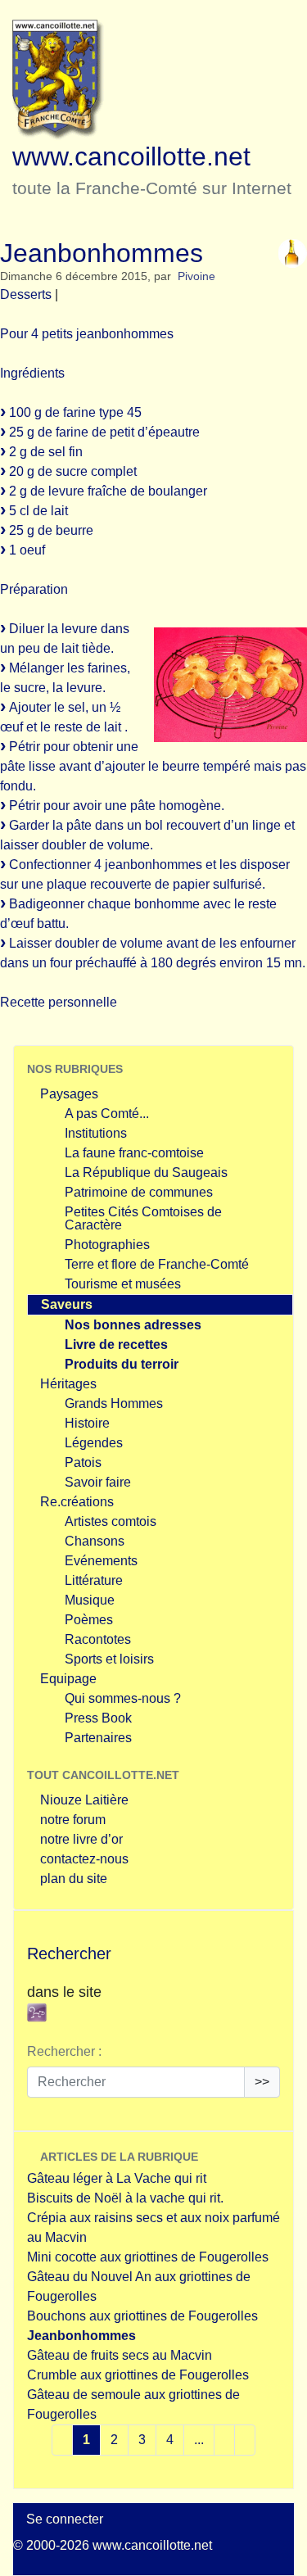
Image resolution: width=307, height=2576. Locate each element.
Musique (90, 1600)
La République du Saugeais (146, 1173)
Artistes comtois (111, 1521)
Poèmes (89, 1620)
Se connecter (65, 2519)
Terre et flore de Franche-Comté (157, 1264)
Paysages (69, 1094)
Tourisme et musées (123, 1284)
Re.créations (77, 1502)
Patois (83, 1462)
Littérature (94, 1580)
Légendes (94, 1443)
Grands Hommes (114, 1403)
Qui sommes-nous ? (123, 1698)
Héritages (68, 1384)
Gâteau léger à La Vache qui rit (117, 2178)
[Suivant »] (245, 2440)
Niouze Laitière (84, 1800)
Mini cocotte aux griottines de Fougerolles (148, 2257)
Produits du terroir (122, 1364)
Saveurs (67, 1304)
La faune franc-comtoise (134, 1153)
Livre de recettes (116, 1345)
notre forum (73, 1820)
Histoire (87, 1423)
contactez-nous (84, 1859)
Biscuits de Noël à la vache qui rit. (125, 2198)
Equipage (68, 1679)
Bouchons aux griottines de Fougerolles (142, 2316)
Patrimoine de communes (139, 1192)
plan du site (74, 1879)
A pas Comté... (107, 1114)
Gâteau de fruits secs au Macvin (120, 2355)
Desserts (26, 294)
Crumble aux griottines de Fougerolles (138, 2375)
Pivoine (196, 276)
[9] (224, 2440)
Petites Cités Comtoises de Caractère (143, 1218)
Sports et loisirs (109, 1659)
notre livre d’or (81, 1839)
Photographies (107, 1245)
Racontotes (98, 1639)
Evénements (101, 1561)
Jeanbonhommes (81, 2336)
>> (262, 2082)
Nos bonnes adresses (133, 1325)
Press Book (98, 1718)
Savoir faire (98, 1482)
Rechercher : (64, 2051)
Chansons (95, 1541)
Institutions (96, 1133)
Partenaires (98, 1738)
